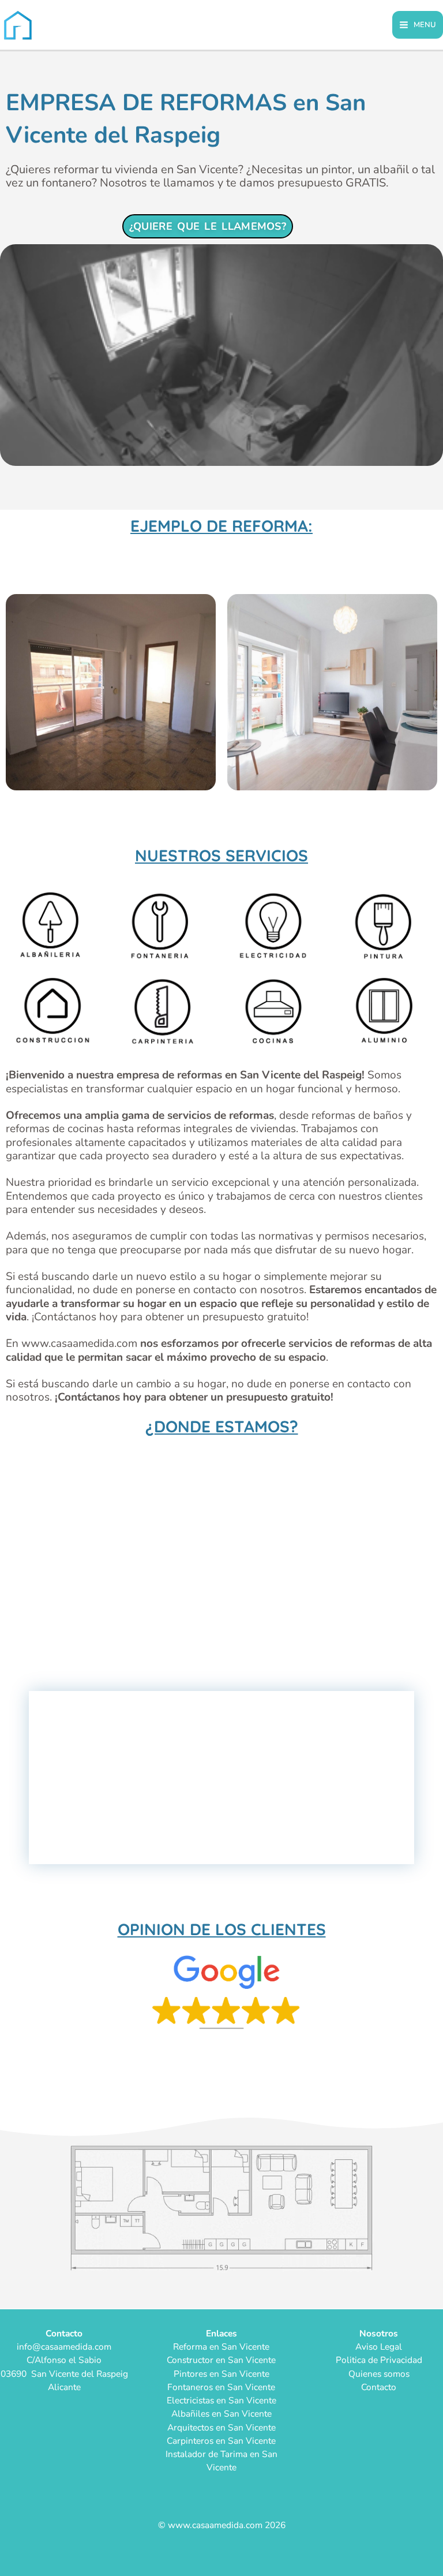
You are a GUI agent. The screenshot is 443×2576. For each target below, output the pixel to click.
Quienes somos (379, 2374)
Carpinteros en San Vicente (221, 2441)
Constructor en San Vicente (221, 2360)
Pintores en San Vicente (221, 2374)
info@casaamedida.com (64, 2347)
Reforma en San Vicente (221, 2347)
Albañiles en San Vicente (221, 2413)
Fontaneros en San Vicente (221, 2387)
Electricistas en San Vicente (221, 2400)
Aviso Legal (379, 2347)
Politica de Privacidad (379, 2360)
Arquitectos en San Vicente (221, 2427)
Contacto (379, 2387)
